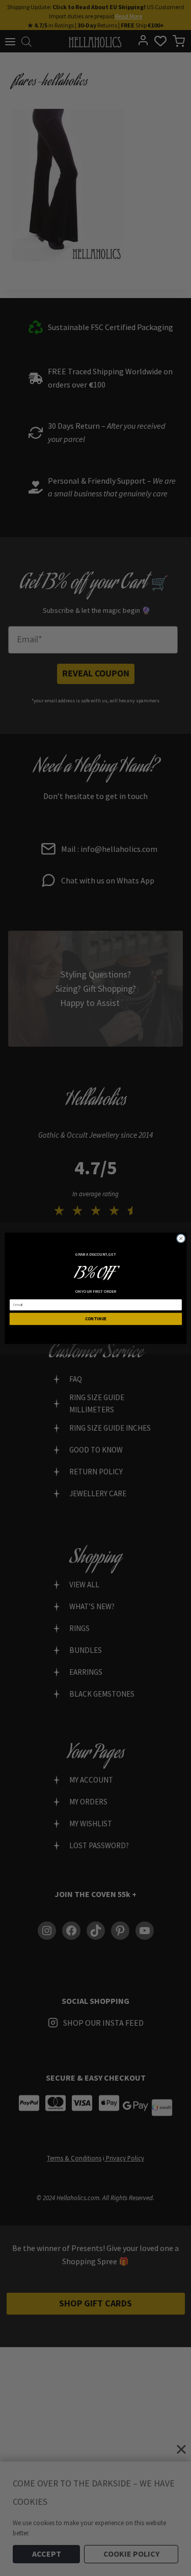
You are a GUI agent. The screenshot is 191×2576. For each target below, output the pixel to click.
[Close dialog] (181, 1238)
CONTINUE (95, 1319)
